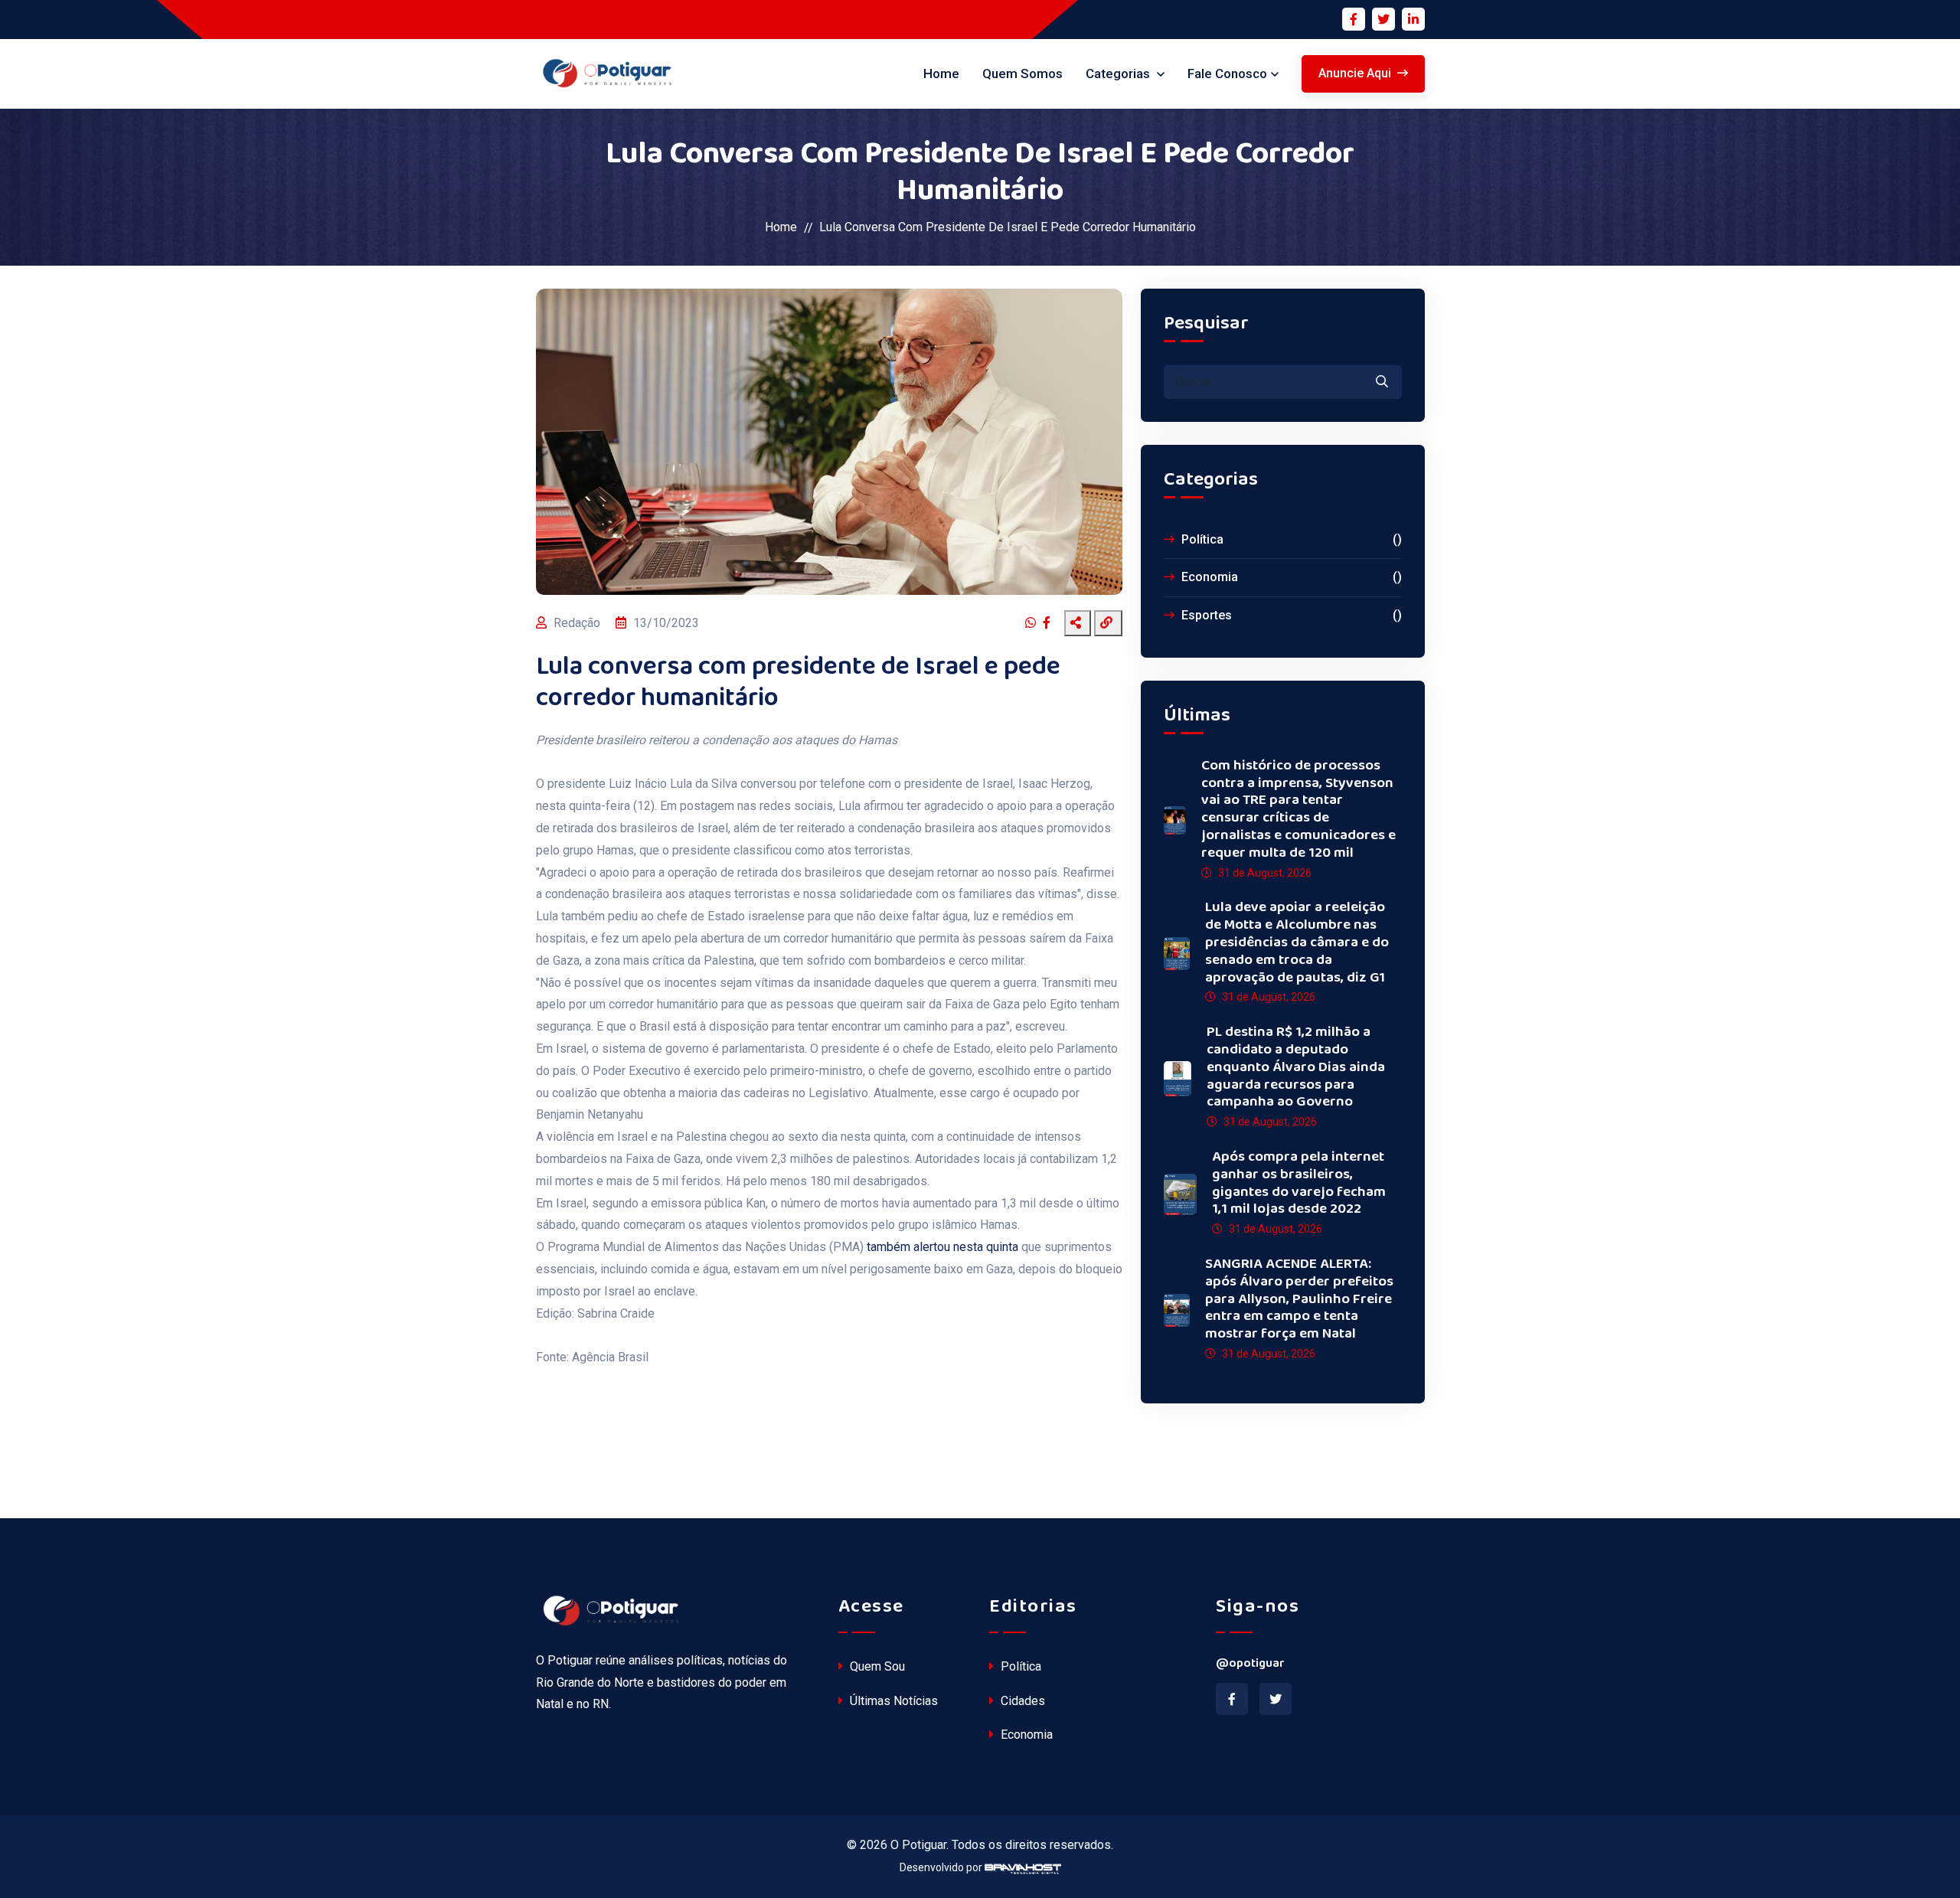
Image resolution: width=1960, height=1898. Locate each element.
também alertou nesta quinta (944, 1247)
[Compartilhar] (1078, 624)
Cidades (1021, 1701)
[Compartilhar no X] (1059, 624)
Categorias (1119, 74)
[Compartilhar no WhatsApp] (1032, 624)
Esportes (1290, 615)
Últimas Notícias (892, 1701)
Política (1290, 539)
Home (941, 74)
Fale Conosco (1227, 74)
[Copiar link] (1108, 624)
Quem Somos (1022, 74)
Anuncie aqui (1355, 73)
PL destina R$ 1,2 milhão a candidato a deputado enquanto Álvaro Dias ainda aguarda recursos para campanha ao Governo (1296, 1067)
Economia (1290, 577)
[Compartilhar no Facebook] (1049, 624)
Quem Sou (876, 1666)
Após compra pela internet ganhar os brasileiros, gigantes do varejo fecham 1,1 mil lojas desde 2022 (1299, 1183)
